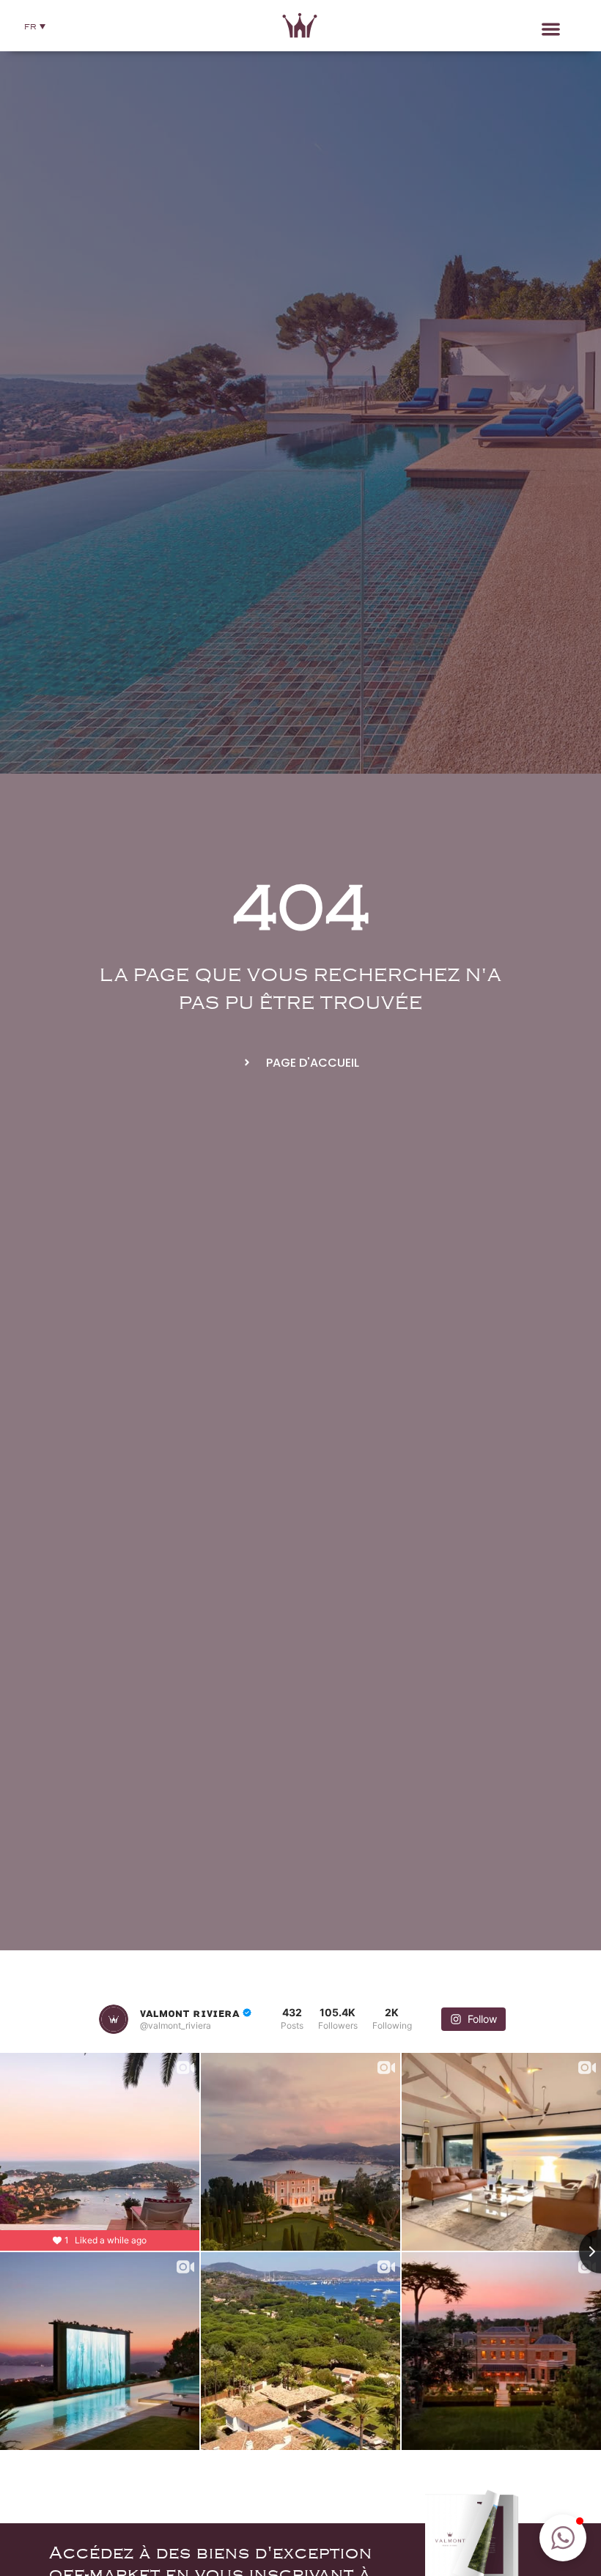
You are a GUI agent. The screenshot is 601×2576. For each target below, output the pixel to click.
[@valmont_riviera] (114, 2019)
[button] (35, 26)
